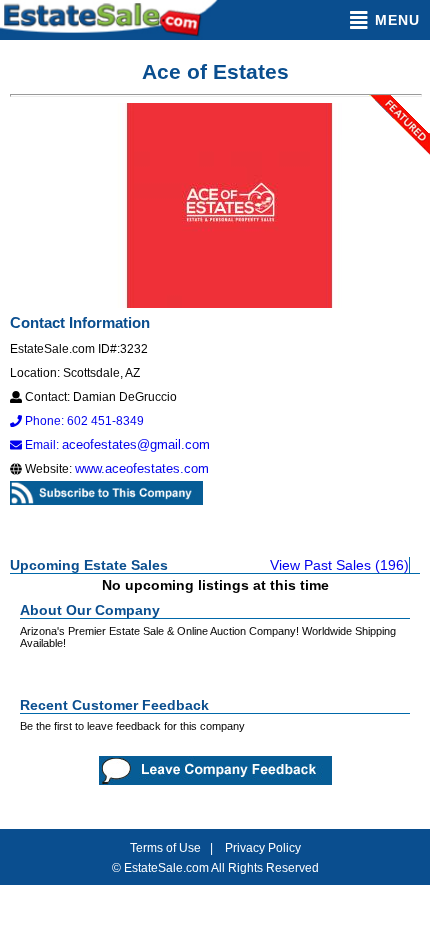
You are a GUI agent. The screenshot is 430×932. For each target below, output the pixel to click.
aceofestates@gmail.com (136, 444)
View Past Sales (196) (339, 565)
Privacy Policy (263, 848)
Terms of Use (165, 848)
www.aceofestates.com (142, 468)
